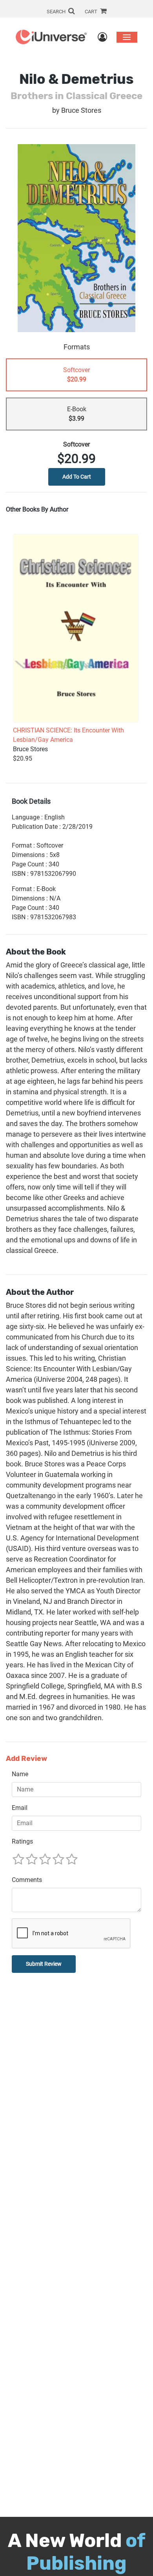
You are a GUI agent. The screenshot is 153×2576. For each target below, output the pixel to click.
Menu (127, 37)
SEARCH (57, 12)
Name (20, 1774)
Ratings (22, 1841)
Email (20, 1808)
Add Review (26, 1759)
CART (92, 12)
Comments (27, 1880)
